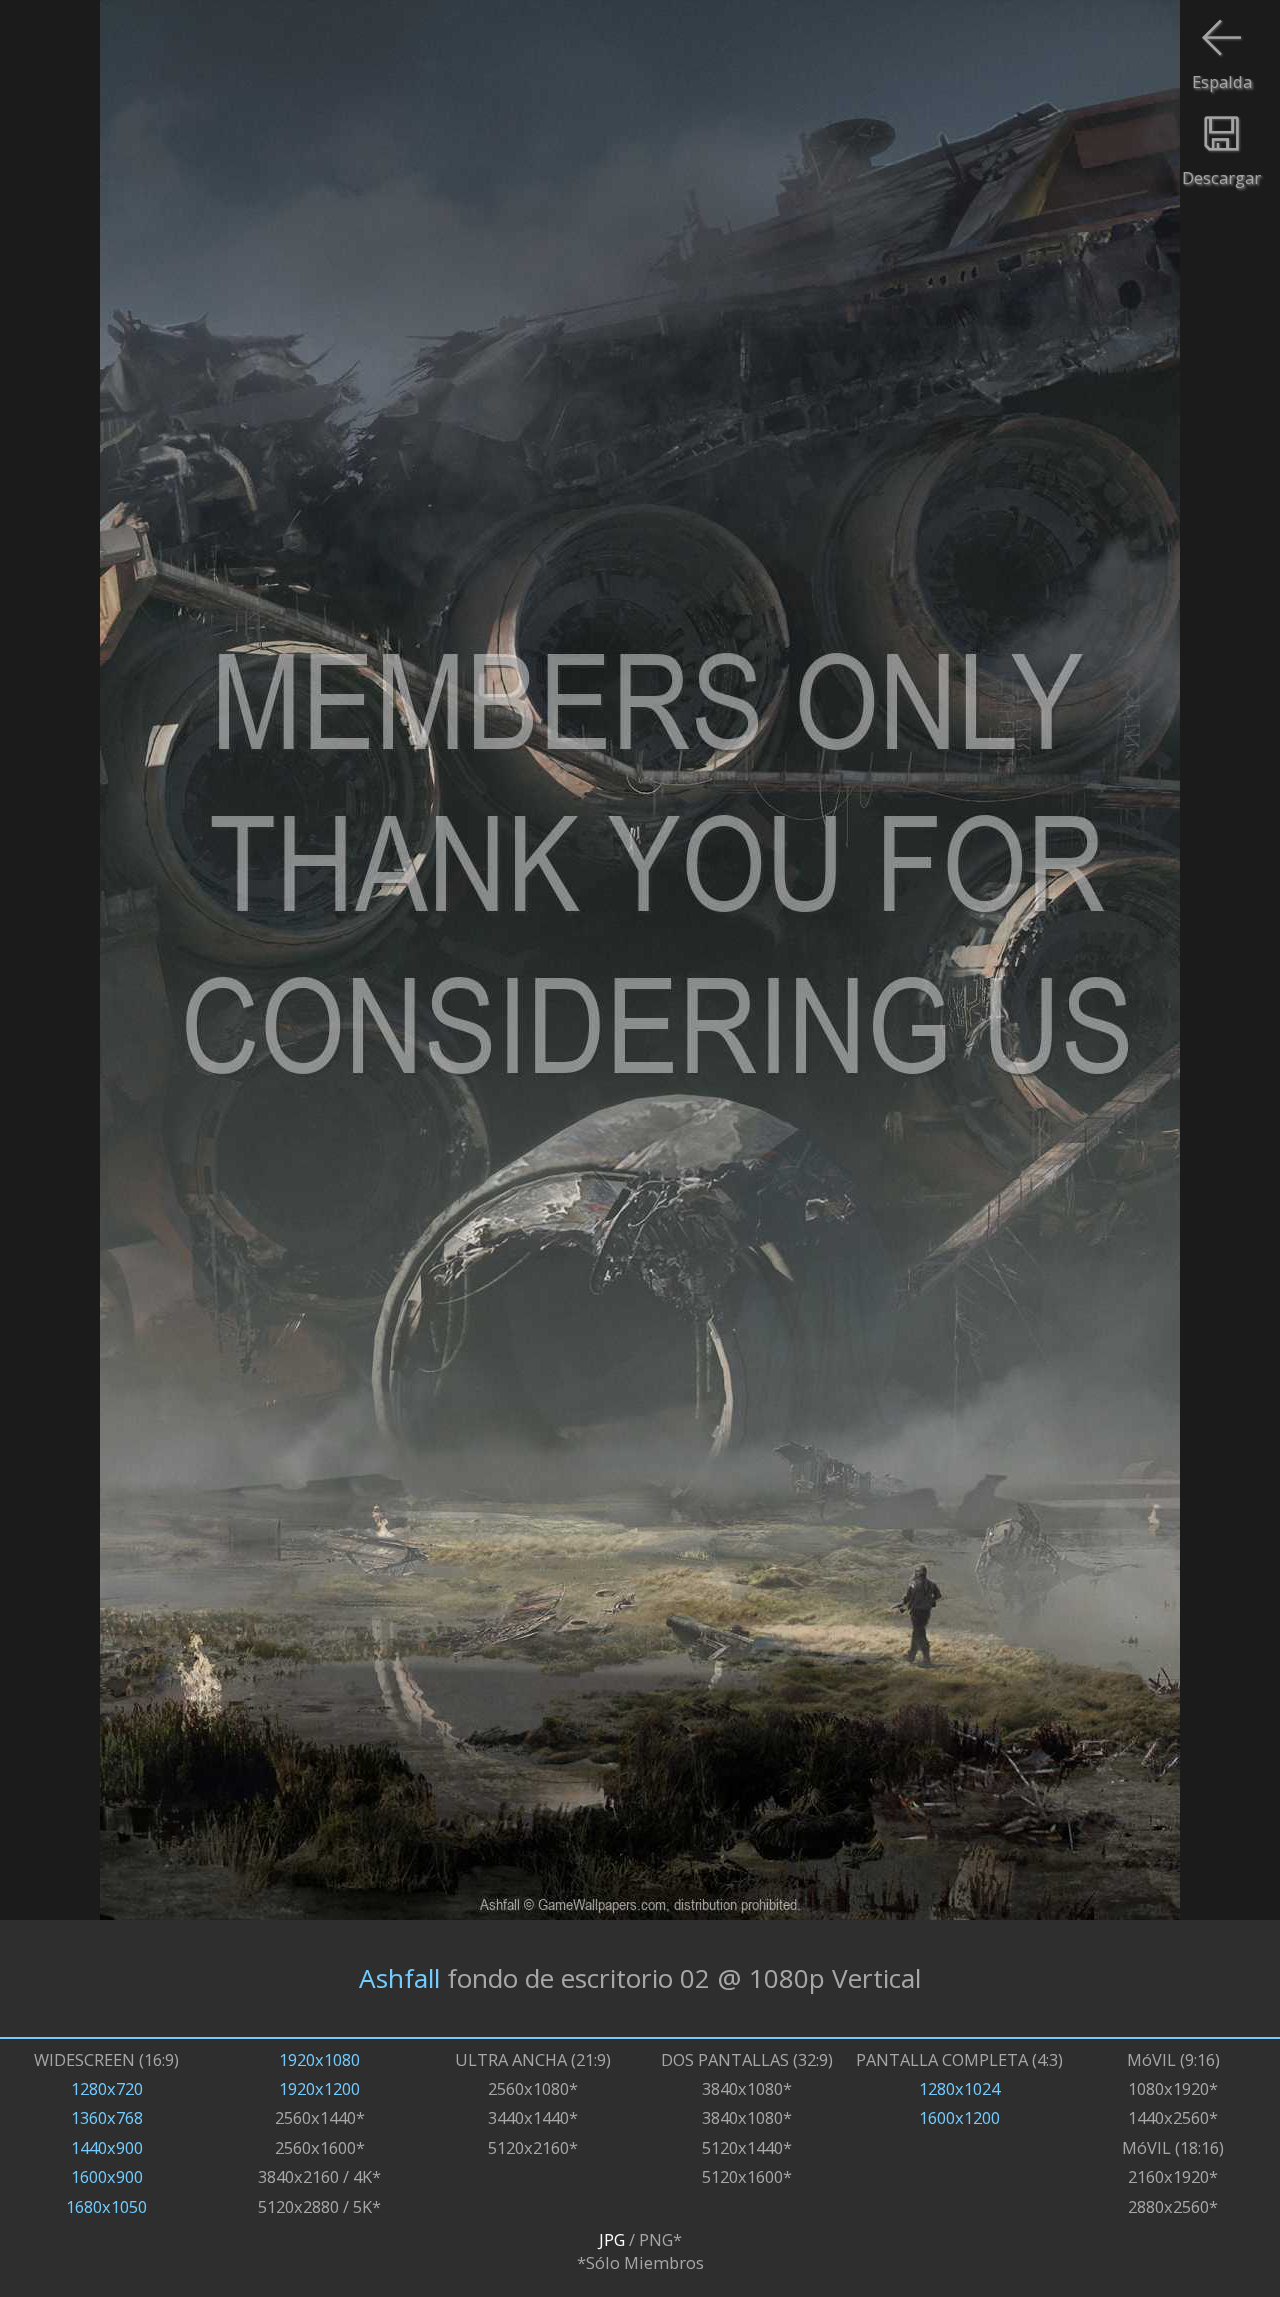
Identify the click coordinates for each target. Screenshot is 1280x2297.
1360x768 (107, 2117)
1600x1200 (959, 2117)
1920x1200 (319, 2088)
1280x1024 (959, 2088)
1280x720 (107, 2088)
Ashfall (399, 1978)
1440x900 (107, 2147)
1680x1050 (106, 2206)
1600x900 (107, 2176)
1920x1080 (319, 2059)
